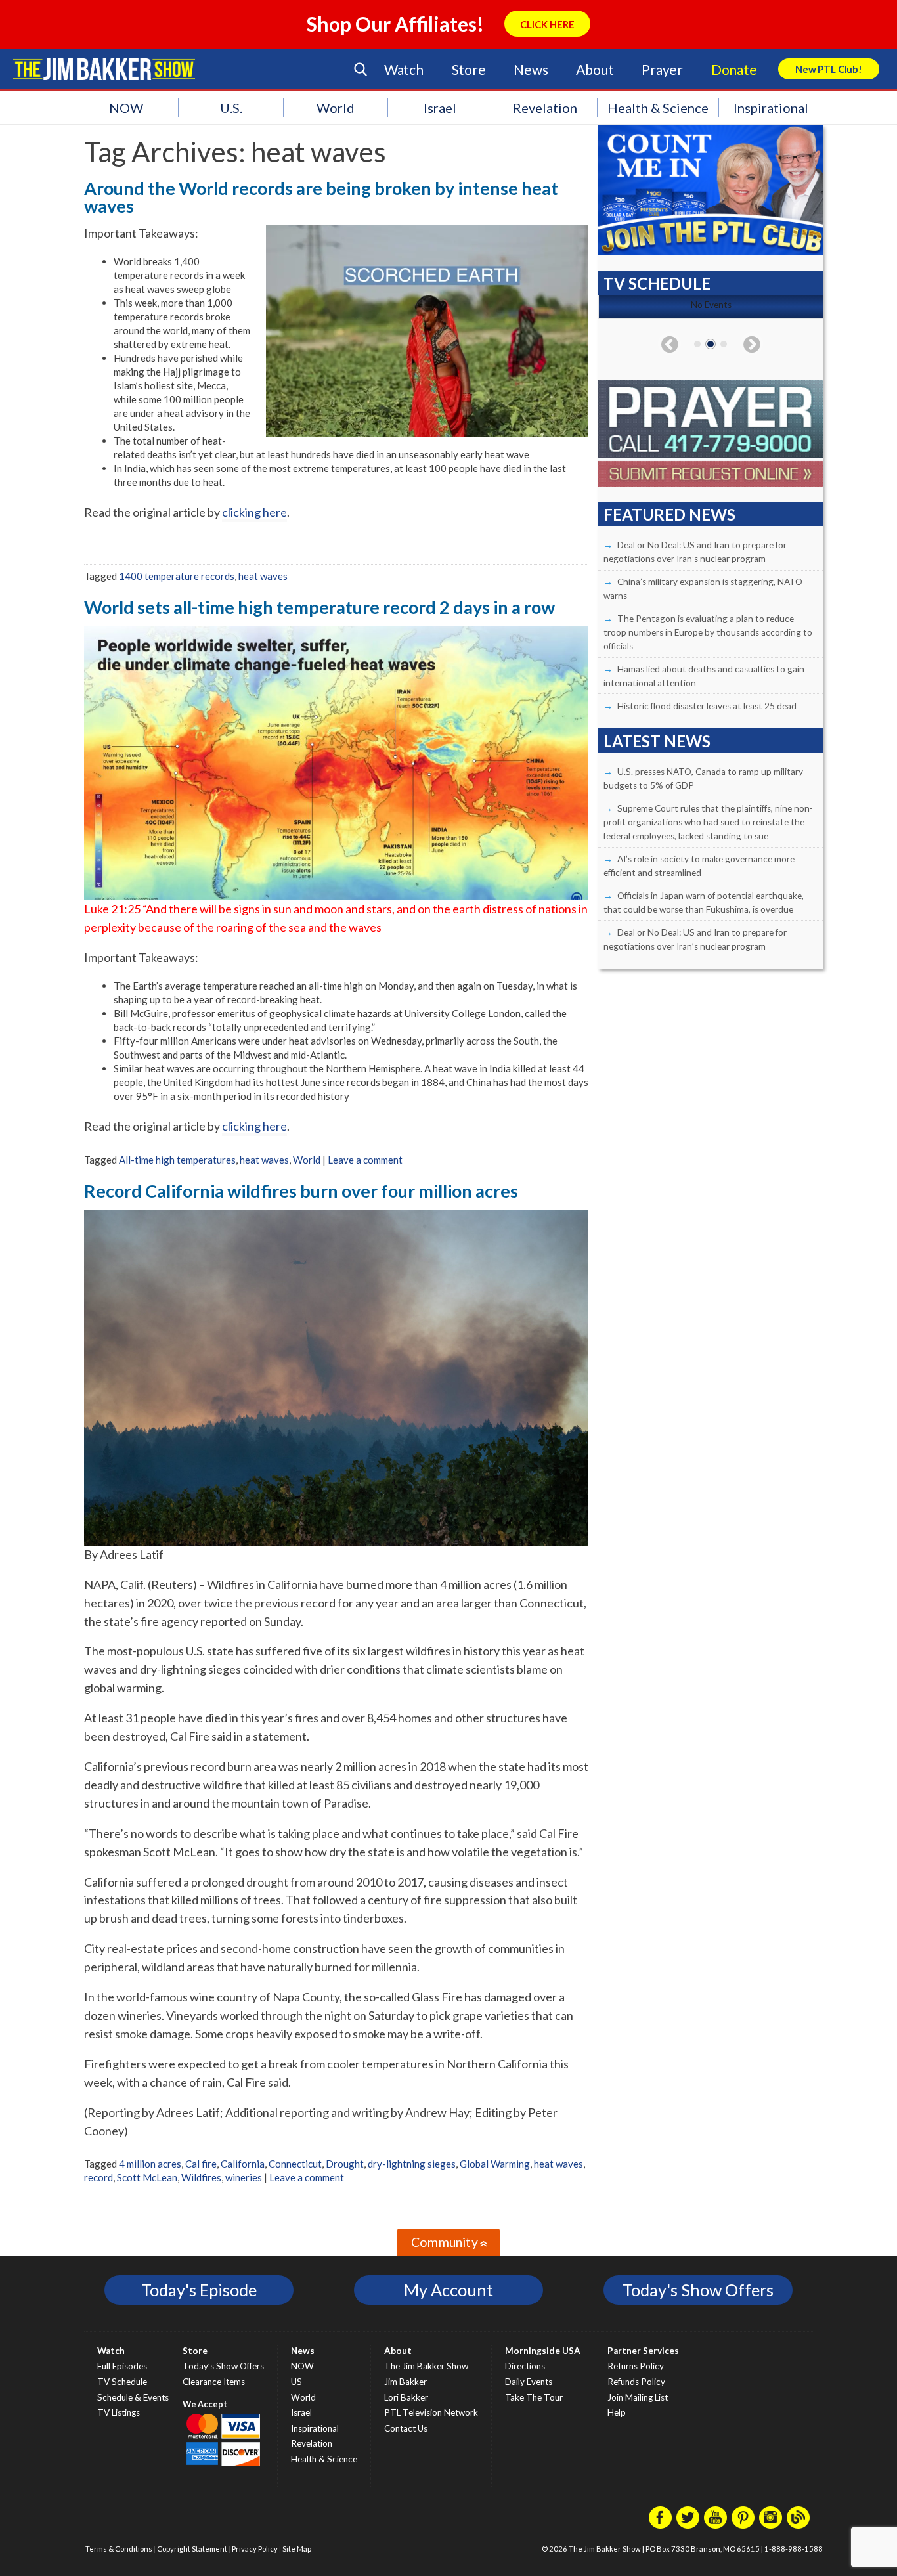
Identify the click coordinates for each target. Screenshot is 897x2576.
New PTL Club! (829, 69)
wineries (244, 2177)
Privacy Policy (255, 2549)
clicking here (254, 512)
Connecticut (295, 2164)
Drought (345, 2164)
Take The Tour (534, 2397)
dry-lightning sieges (412, 2164)
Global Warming (495, 2164)
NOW (126, 108)
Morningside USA (543, 2351)
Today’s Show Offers (223, 2366)
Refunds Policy (636, 2382)
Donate (734, 69)
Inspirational (771, 108)
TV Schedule (122, 2382)
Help (617, 2412)
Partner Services (643, 2351)
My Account (448, 2290)
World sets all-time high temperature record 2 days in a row (319, 607)
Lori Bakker (406, 2397)
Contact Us (406, 2428)
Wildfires (201, 2177)
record (98, 2177)
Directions (525, 2366)
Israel (440, 108)
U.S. (231, 108)
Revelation (545, 108)
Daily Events (529, 2382)
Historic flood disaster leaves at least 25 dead (707, 706)
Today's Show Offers (698, 2290)
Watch (404, 69)
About (595, 69)
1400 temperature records (177, 576)
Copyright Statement (192, 2549)
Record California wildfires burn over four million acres (301, 1191)
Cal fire (201, 2164)
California (243, 2164)
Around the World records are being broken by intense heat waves (321, 197)
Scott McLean (147, 2177)
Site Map (297, 2549)
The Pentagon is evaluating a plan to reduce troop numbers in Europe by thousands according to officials (708, 632)
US (296, 2382)
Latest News (657, 741)
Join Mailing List (638, 2397)
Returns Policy (636, 2366)
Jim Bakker (104, 69)
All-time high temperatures (177, 1160)
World (336, 108)
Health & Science (658, 108)
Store (469, 69)
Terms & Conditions (119, 2549)
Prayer (662, 69)
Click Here (547, 24)
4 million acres (150, 2164)
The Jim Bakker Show (426, 2366)
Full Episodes (122, 2366)
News (531, 69)
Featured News (669, 514)
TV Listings (119, 2412)
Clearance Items (214, 2382)
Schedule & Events (133, 2397)
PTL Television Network (431, 2412)
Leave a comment (365, 1160)
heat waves (263, 576)
